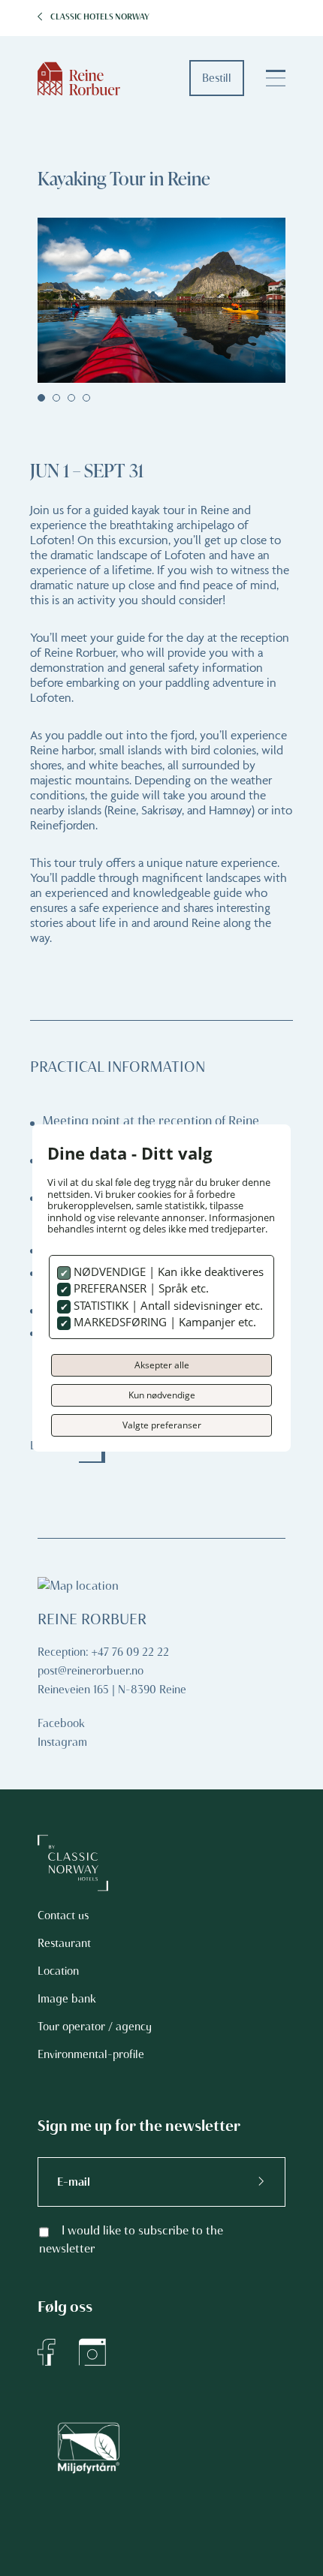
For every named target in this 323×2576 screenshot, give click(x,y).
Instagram (62, 1742)
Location (58, 1971)
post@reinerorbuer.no (91, 1671)
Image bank (67, 1999)
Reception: (63, 1652)
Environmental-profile (91, 2054)
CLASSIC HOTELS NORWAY (100, 17)
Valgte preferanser (162, 1425)
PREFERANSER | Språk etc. (140, 1288)
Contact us (63, 1915)
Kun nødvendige (162, 1395)
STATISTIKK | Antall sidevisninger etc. (167, 1305)
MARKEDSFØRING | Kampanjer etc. (163, 1322)
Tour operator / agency (95, 2027)
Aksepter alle (162, 1365)
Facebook (61, 1723)
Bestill (217, 78)
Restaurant (64, 1943)
